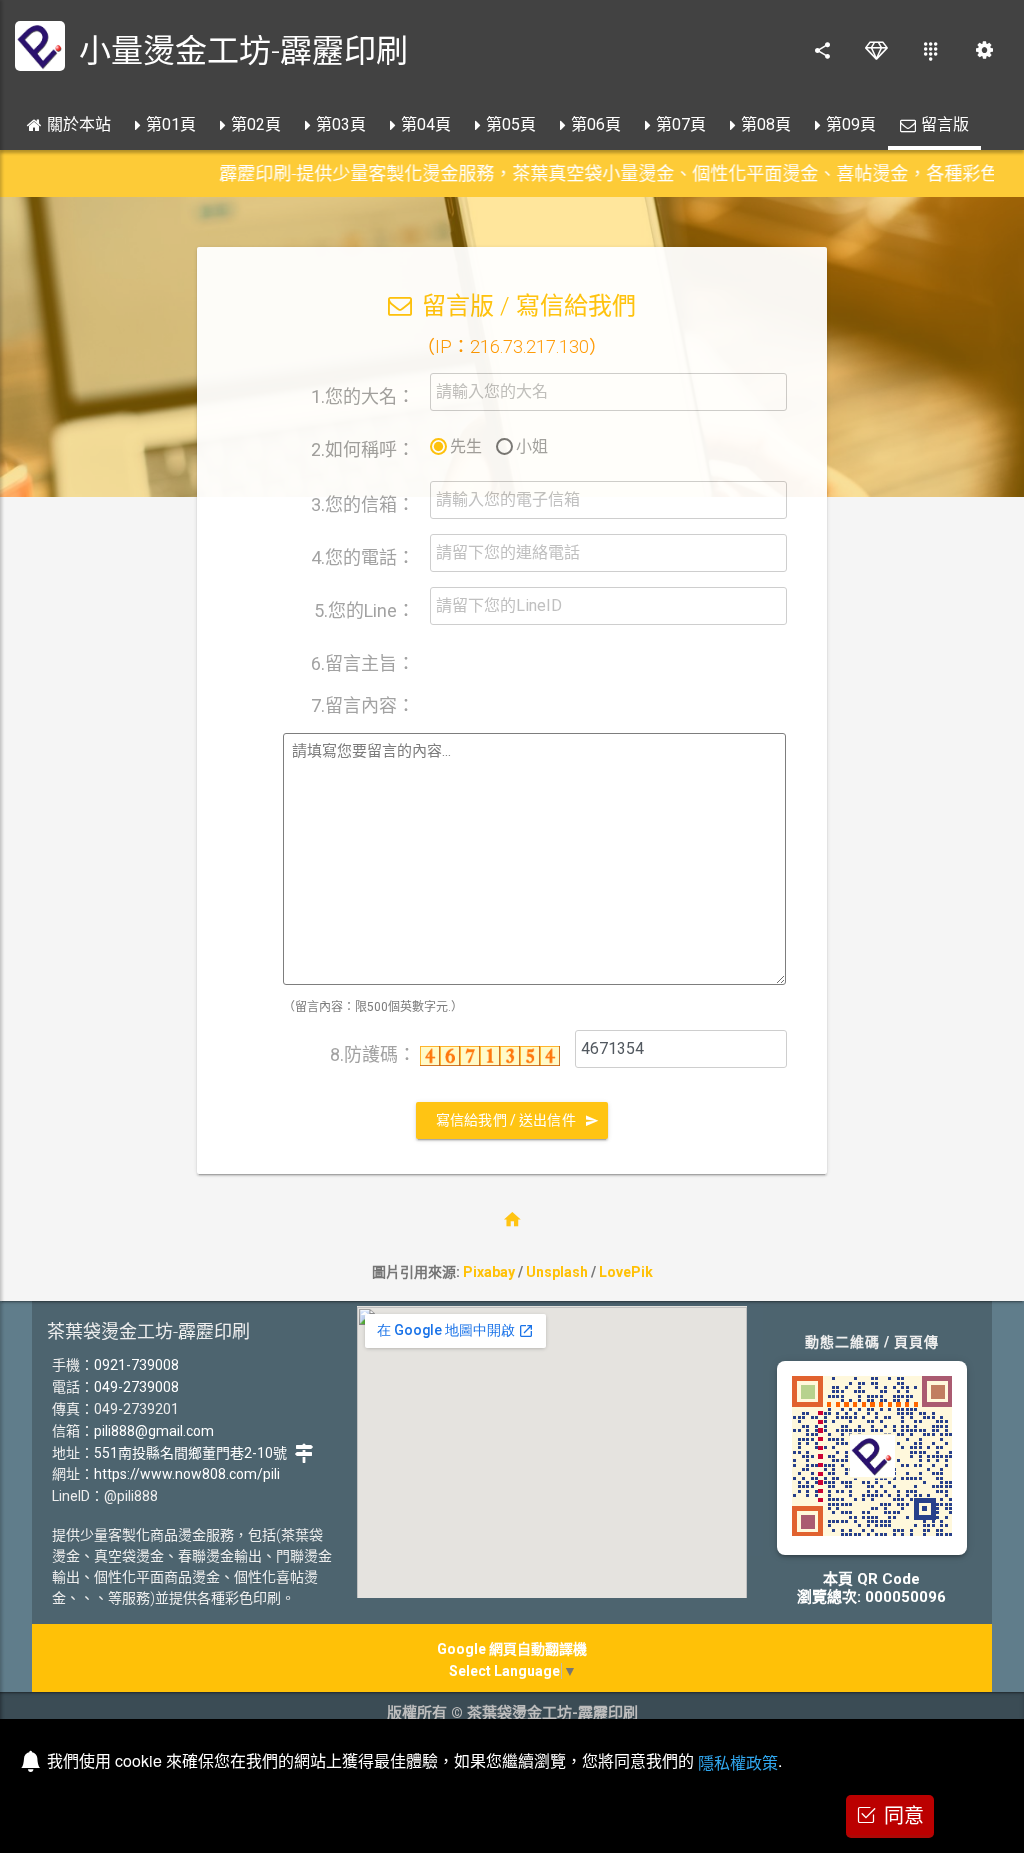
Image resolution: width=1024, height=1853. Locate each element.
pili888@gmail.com (154, 1431)
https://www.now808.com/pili (187, 1474)
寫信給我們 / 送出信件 (506, 1120)
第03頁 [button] (341, 124)
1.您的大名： (363, 396)
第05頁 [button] (511, 124)
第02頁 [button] (256, 124)
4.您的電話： (363, 557)
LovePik (626, 1272)
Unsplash (557, 1272)
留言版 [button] (945, 124)
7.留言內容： (363, 705)
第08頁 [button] (766, 124)
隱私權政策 (738, 1762)
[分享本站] (822, 50)
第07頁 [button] (681, 124)
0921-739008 (136, 1365)
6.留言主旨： (363, 663)
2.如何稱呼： (363, 449)
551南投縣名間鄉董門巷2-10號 (190, 1453)
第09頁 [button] (851, 124)
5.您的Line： (364, 610)
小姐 (532, 446)
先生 (466, 446)
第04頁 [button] (426, 124)
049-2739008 (136, 1387)
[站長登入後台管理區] (984, 50)
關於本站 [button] (79, 124)
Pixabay (489, 1272)
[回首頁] (512, 1219)
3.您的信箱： (363, 504)
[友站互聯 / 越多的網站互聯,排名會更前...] (930, 50)
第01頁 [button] (171, 124)
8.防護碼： (375, 1054)
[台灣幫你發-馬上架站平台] (876, 50)
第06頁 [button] (596, 124)
